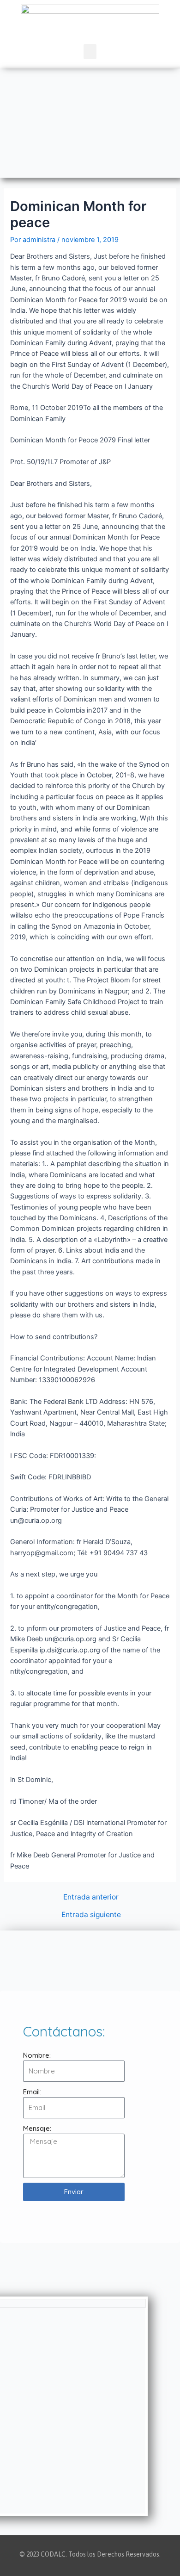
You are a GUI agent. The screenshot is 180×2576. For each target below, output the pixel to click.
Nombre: (37, 2055)
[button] (90, 52)
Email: (32, 2092)
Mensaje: (37, 2128)
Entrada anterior (91, 1897)
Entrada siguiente (91, 1915)
